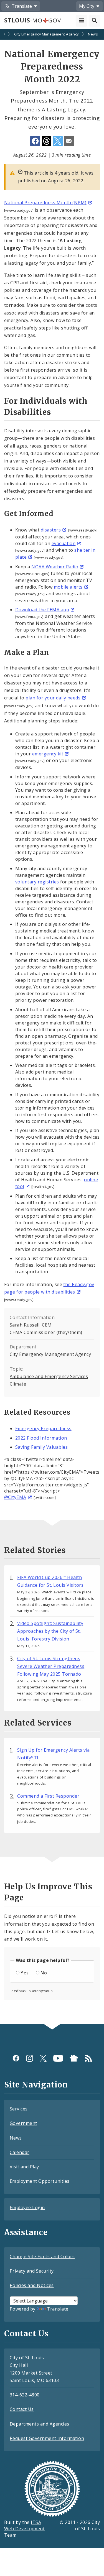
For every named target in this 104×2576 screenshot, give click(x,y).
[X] (43, 2058)
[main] (52, 1027)
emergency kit (48, 754)
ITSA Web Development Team (24, 2529)
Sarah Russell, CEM (31, 1325)
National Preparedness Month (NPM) (45, 203)
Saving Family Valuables (41, 1447)
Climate (18, 1384)
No (44, 1973)
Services (19, 2109)
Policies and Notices (32, 2285)
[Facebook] (16, 2058)
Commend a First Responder (48, 1796)
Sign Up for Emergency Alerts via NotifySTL (53, 1754)
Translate (58, 2309)
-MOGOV (32, 20)
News (93, 34)
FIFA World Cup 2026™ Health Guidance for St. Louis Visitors (50, 1581)
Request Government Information (47, 2438)
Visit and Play (24, 2167)
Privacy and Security (32, 2271)
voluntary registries (37, 882)
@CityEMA (15, 1497)
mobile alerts (68, 587)
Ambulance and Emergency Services (49, 1376)
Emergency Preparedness (43, 1428)
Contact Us (22, 2409)
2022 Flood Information (41, 1438)
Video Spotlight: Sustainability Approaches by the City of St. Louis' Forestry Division (50, 1631)
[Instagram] (30, 2058)
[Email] (69, 141)
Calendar (20, 2152)
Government (23, 2123)
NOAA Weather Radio (55, 567)
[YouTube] (58, 2058)
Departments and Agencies (40, 2424)
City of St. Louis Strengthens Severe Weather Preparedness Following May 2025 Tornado (51, 1666)
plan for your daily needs (53, 698)
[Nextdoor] (74, 2058)
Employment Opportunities (40, 2181)
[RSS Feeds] (88, 2058)
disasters (51, 530)
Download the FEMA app (42, 610)
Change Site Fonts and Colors (42, 2256)
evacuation (64, 543)
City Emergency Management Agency (46, 34)
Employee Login (27, 2207)
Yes (25, 1973)
